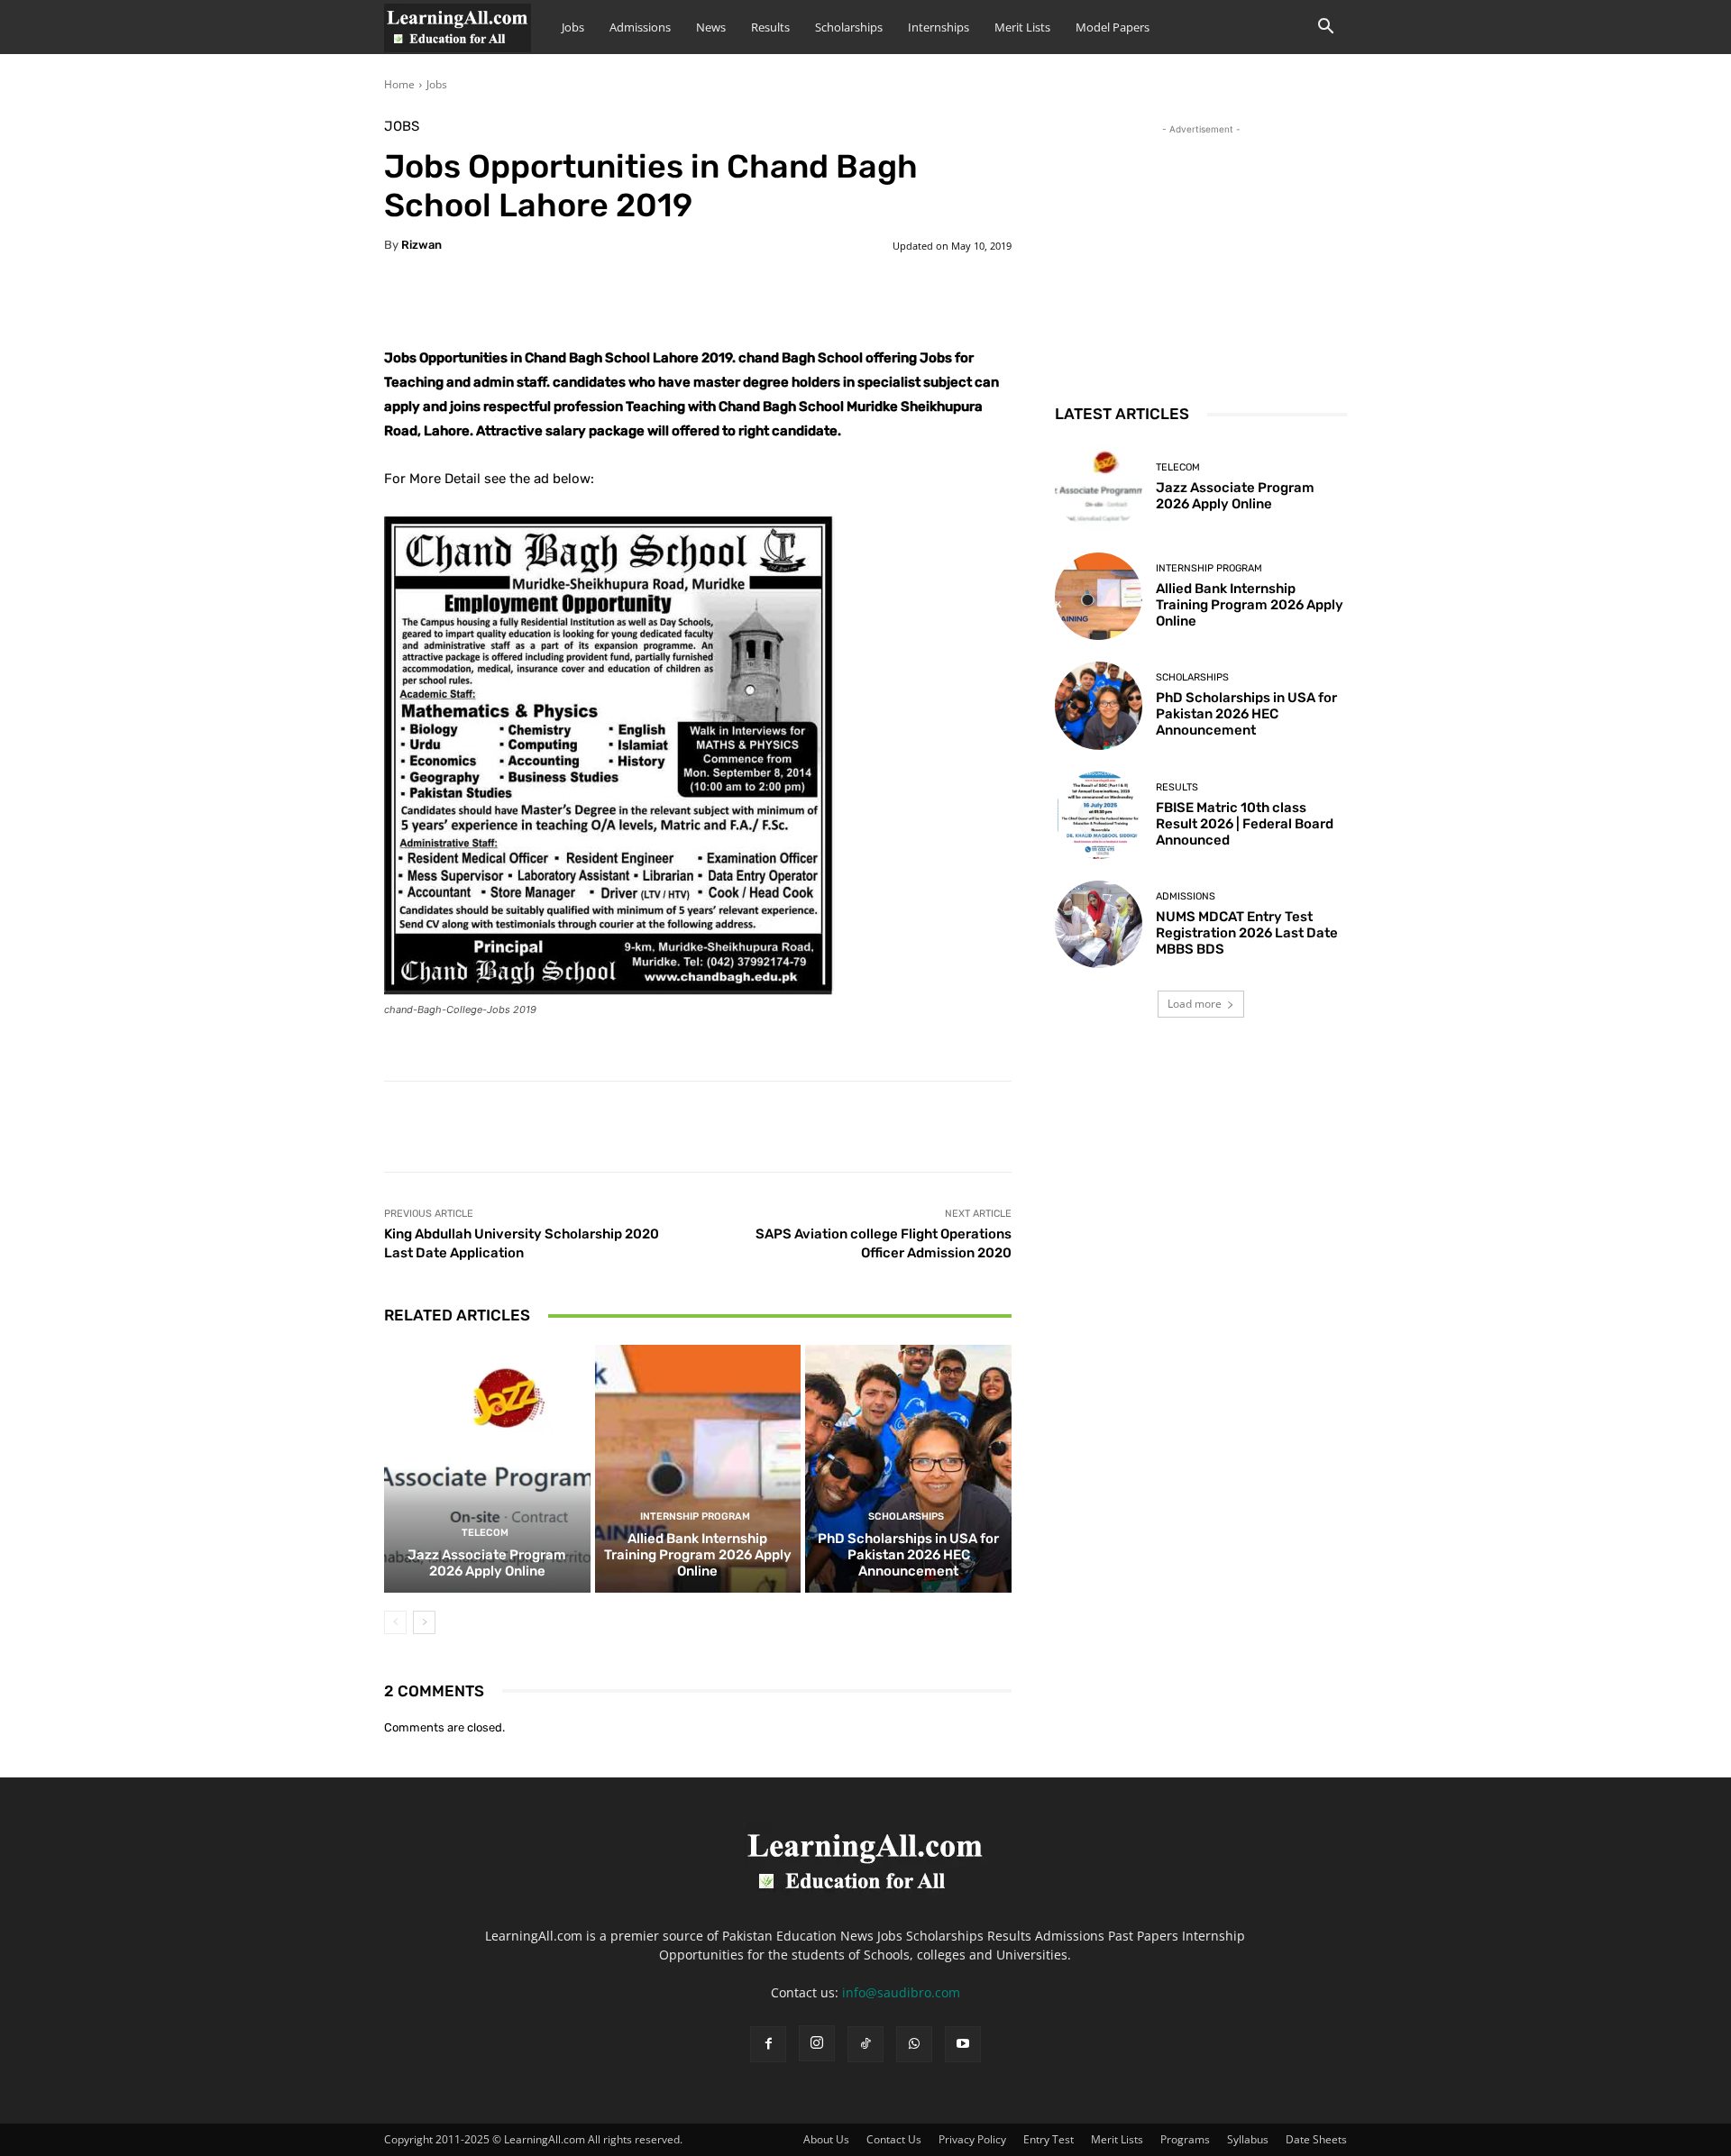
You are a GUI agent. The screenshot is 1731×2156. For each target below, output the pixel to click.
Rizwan (421, 245)
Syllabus (1248, 2139)
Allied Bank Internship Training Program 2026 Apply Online (698, 1555)
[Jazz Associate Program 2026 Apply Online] (487, 1468)
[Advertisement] (1201, 251)
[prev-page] (395, 1622)
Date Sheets (1316, 2139)
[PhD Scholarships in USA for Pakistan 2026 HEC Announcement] (908, 1468)
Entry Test (1049, 2139)
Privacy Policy (972, 2139)
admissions (1186, 896)
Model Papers (1113, 27)
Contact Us (894, 2139)
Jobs (573, 27)
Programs (1185, 2139)
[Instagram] (817, 2043)
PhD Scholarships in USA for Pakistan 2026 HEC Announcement (908, 1555)
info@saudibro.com (901, 1992)
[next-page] (424, 1622)
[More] (834, 301)
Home (399, 84)
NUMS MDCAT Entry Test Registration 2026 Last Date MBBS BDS (1247, 933)
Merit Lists (1022, 27)
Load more (1195, 1004)
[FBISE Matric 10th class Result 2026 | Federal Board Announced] (1099, 815)
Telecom (485, 1533)
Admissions (640, 27)
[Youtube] (963, 2044)
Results (770, 27)
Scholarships (849, 27)
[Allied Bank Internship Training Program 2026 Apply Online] (698, 1468)
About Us (826, 2139)
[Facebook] (768, 2044)
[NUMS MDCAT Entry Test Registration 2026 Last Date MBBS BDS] (1099, 924)
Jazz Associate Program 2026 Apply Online (487, 1563)
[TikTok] (865, 2044)
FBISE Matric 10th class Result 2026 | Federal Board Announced (1245, 824)
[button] (1325, 28)
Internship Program (695, 1517)
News (711, 27)
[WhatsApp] (914, 2044)
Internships (939, 27)
